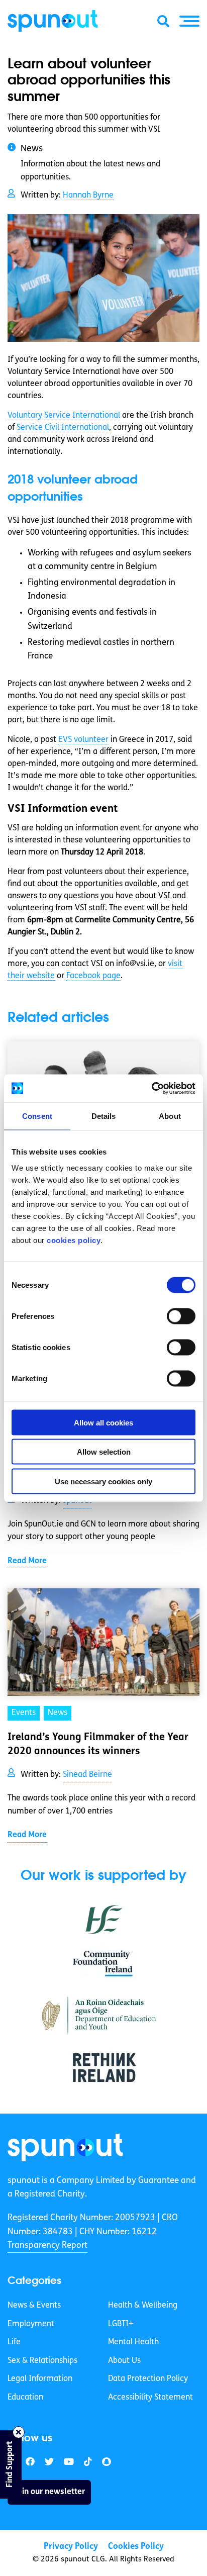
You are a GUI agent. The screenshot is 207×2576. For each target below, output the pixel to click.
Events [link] (24, 1713)
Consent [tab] (37, 1116)
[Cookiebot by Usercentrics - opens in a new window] (151, 1088)
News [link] (58, 1713)
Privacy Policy (71, 2547)
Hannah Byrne (88, 196)
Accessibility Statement (150, 2398)
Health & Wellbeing (143, 2306)
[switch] (181, 1316)
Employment (31, 2324)
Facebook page (93, 976)
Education (25, 2398)
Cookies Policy (136, 2547)
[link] (65, 2148)
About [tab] (170, 1116)
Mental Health (133, 2342)
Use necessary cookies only (103, 1481)
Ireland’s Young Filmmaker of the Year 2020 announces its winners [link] (98, 1745)
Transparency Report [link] (47, 2246)
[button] (189, 21)
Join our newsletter (49, 2492)
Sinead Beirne (87, 1775)
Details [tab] (104, 1116)
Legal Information (40, 2379)
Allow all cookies (103, 1422)
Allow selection (104, 1452)
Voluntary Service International (64, 416)
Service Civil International (63, 428)
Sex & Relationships (42, 2361)
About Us (124, 2361)
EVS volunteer (83, 740)
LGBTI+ (121, 2324)
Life (14, 2342)
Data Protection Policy (148, 2379)
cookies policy (74, 1240)
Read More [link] (27, 1561)
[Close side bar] (19, 2432)
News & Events (34, 2306)
